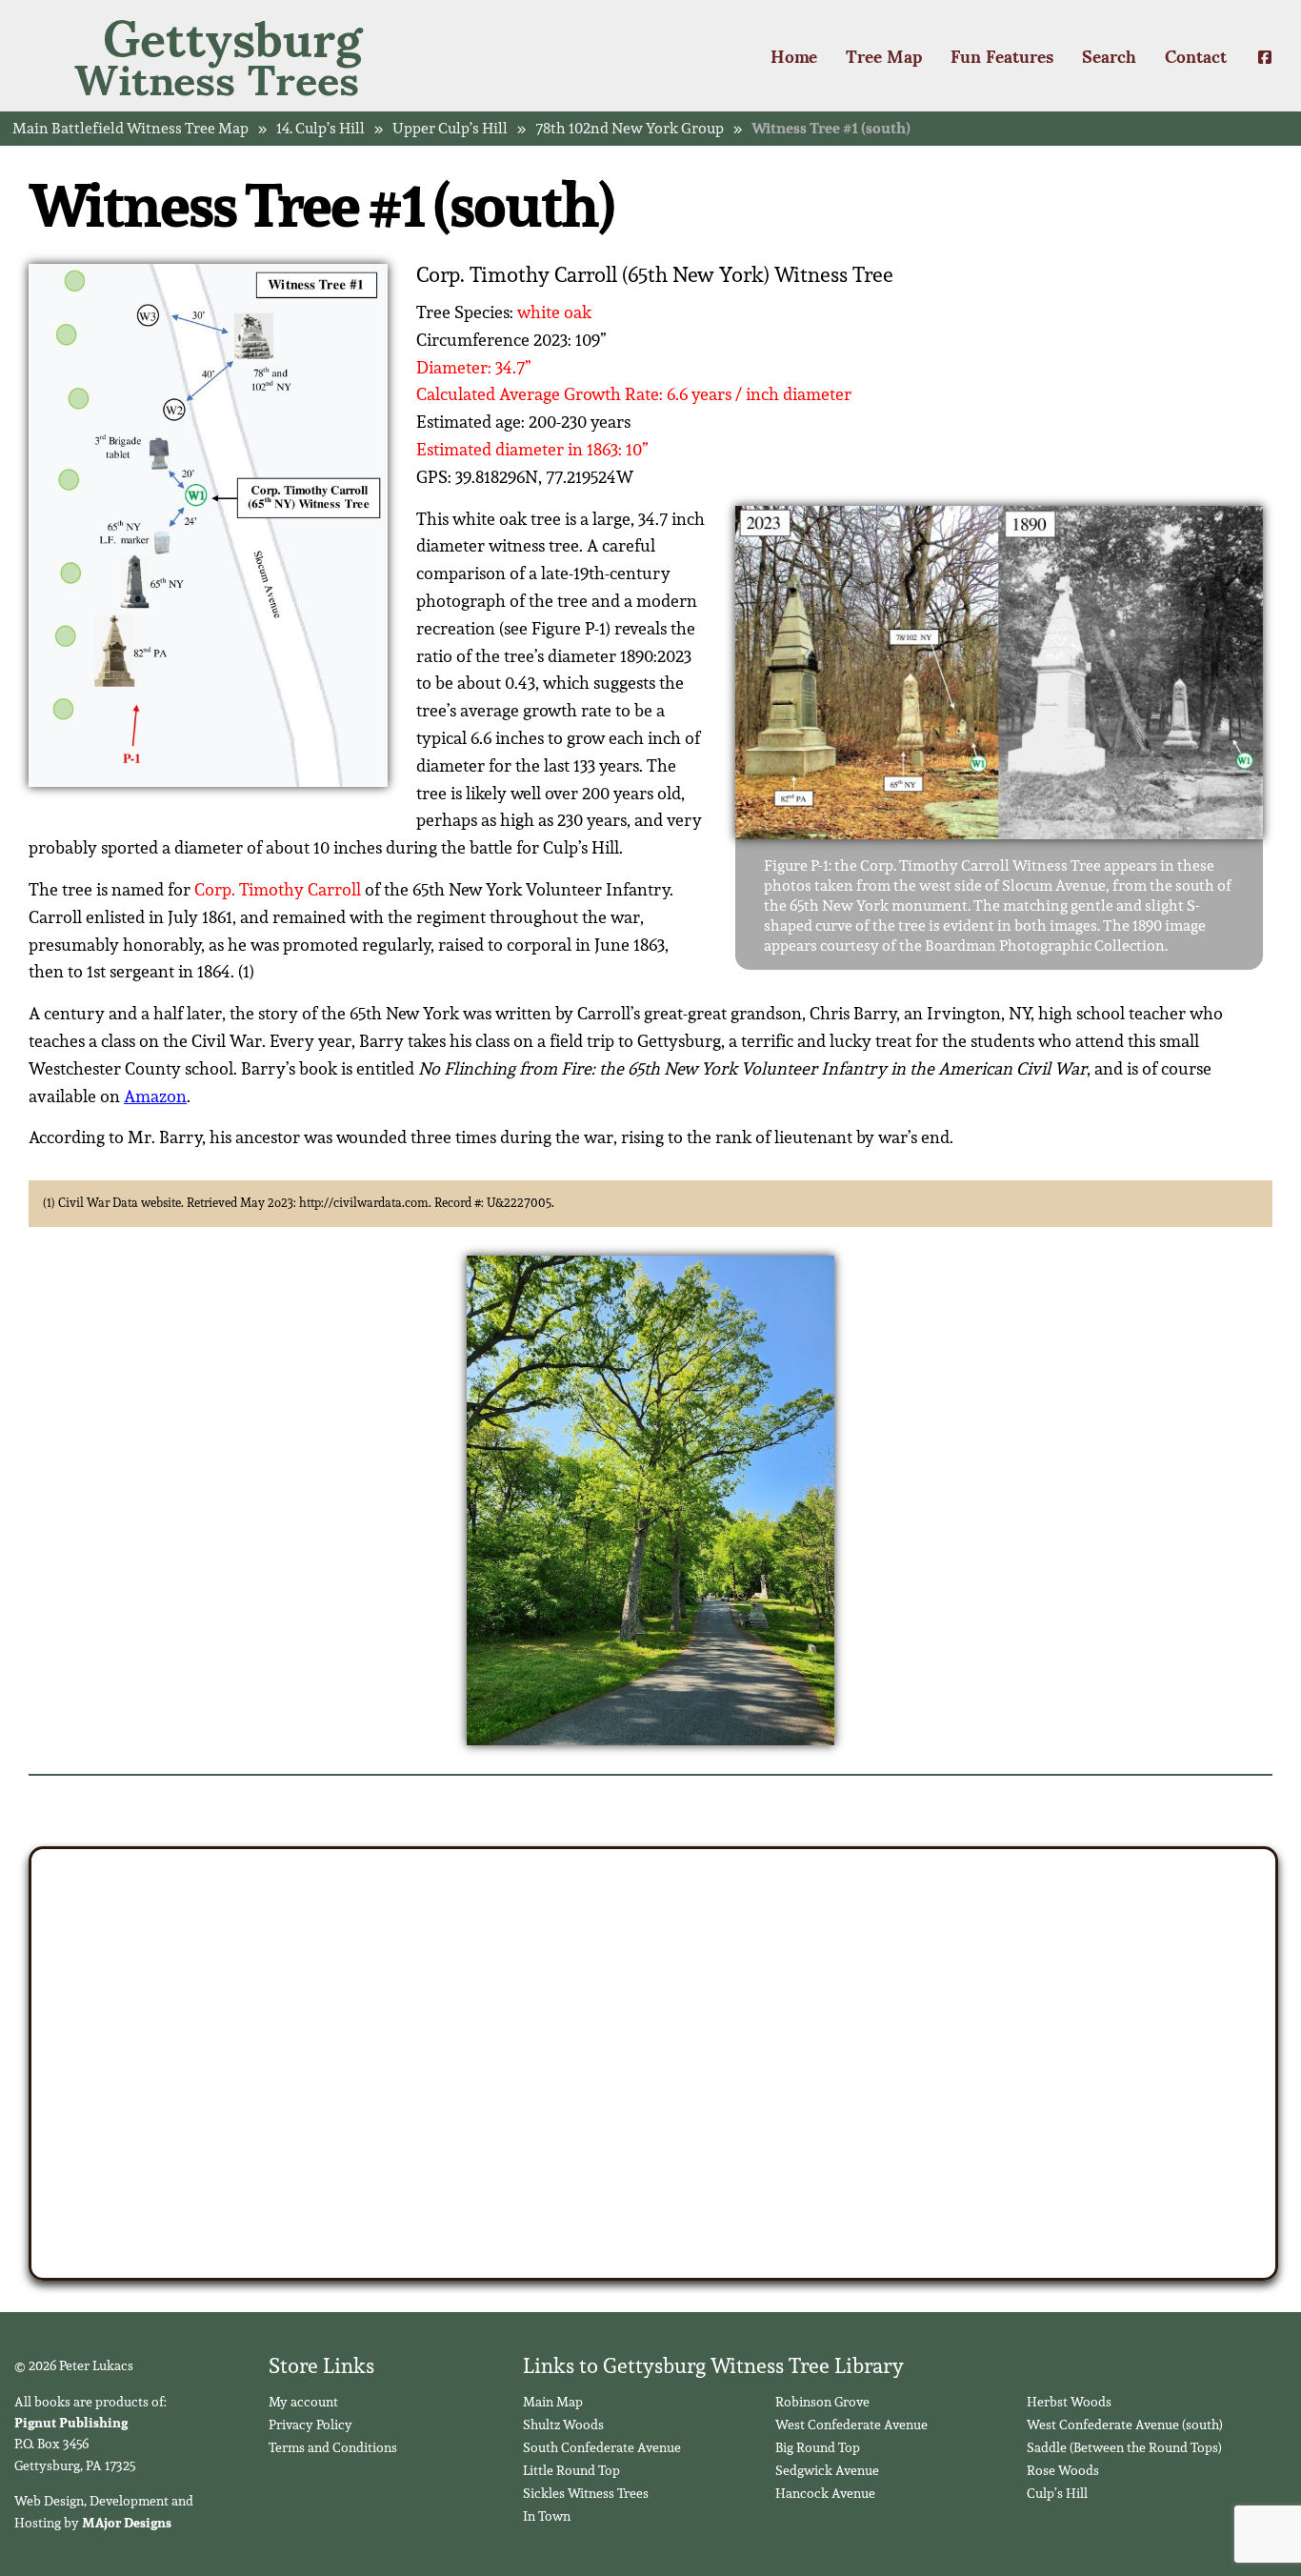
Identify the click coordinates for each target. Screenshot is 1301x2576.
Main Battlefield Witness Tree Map (130, 129)
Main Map (553, 2402)
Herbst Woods (1069, 2402)
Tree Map (884, 55)
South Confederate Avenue (602, 2447)
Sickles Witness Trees (586, 2493)
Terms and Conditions (333, 2447)
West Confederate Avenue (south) (1125, 2425)
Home (794, 55)
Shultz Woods (563, 2425)
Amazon (155, 1096)
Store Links (321, 2365)
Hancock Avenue (825, 2493)
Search (1109, 55)
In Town (547, 2516)
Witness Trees (218, 56)
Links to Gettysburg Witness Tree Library (713, 2365)
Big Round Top (818, 2447)
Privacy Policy (310, 2425)
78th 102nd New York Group (630, 129)
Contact (1196, 55)
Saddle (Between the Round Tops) (1124, 2447)
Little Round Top (571, 2470)
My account (303, 2402)
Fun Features (1002, 55)
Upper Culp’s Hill (450, 129)
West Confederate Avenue (851, 2425)
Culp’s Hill (1057, 2493)
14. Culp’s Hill (320, 129)
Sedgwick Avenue (827, 2470)
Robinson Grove (822, 2402)
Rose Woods (1063, 2470)
